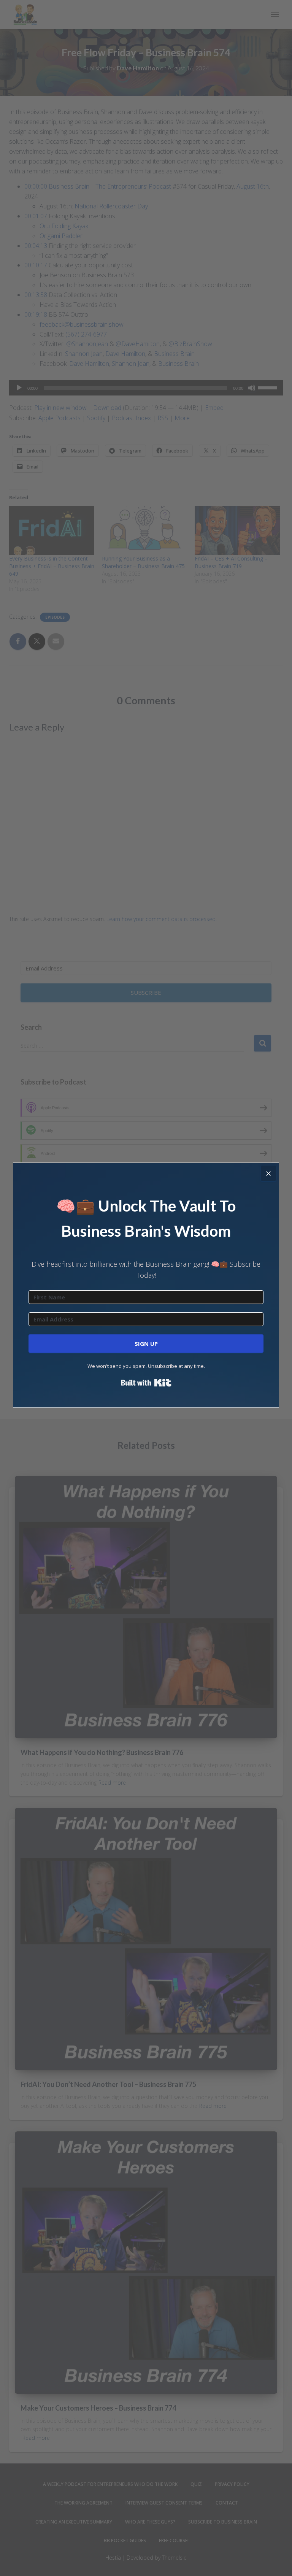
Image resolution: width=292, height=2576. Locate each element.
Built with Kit (146, 1383)
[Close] (268, 1173)
